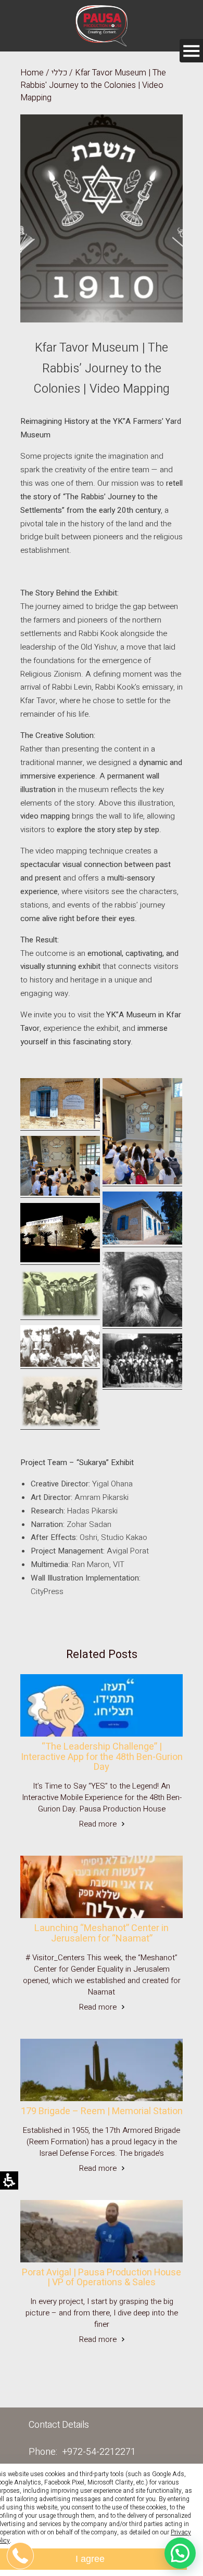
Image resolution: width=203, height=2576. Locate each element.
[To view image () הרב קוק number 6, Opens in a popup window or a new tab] (142, 1290)
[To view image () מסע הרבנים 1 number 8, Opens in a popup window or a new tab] (60, 1347)
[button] (180, 2553)
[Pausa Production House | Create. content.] (102, 26)
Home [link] (32, 73)
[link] (12, 2527)
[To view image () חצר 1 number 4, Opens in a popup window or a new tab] (142, 1219)
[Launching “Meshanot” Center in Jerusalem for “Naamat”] (102, 1887)
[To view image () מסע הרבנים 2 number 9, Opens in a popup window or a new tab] (142, 1361)
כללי (59, 73)
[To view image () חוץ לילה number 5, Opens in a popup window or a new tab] (60, 1234)
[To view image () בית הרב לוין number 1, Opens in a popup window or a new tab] (60, 1104)
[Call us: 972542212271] (12, 2506)
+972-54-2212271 (99, 2452)
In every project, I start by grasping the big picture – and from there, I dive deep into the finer (102, 2313)
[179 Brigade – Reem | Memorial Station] (102, 2070)
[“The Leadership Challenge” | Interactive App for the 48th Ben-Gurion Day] (102, 1705)
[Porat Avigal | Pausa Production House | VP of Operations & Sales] (102, 2231)
